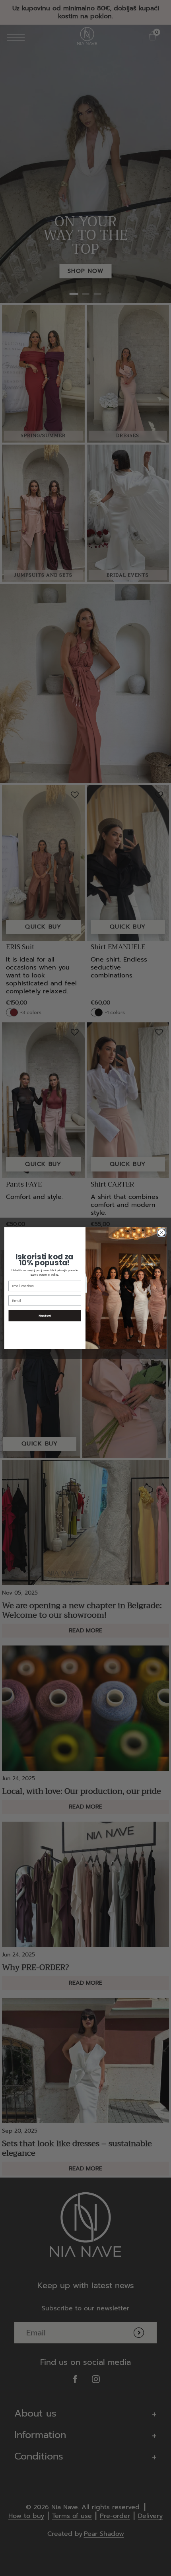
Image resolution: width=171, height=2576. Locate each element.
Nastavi (45, 1315)
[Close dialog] (161, 1232)
